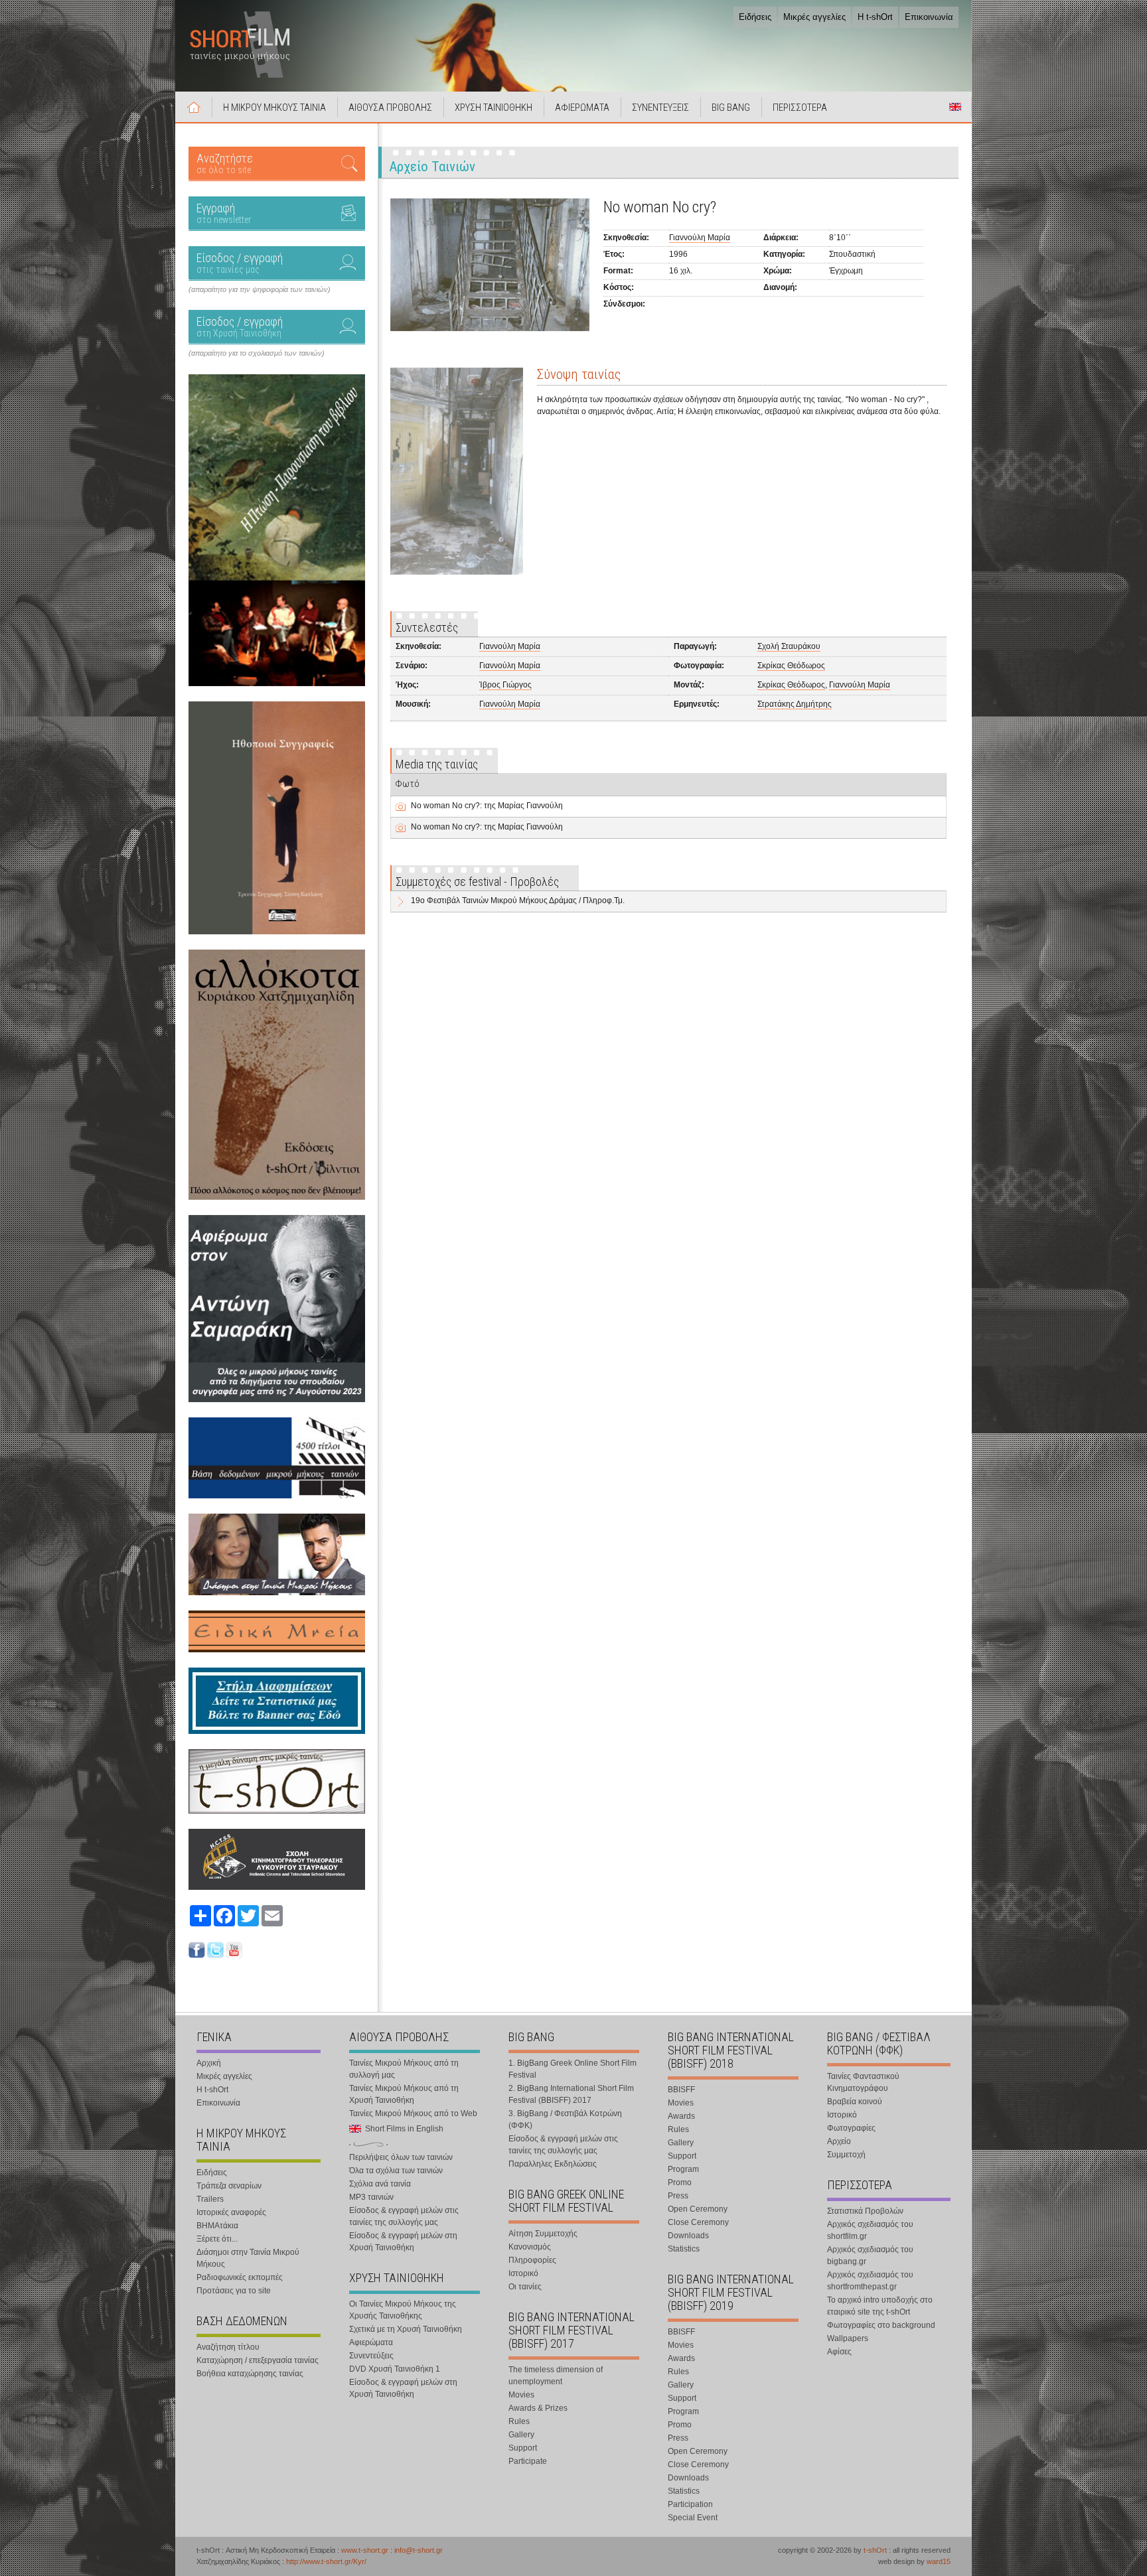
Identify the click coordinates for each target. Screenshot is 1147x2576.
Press (678, 2196)
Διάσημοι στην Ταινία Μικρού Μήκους (248, 2258)
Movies (521, 2395)
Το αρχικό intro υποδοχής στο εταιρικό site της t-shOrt (880, 2306)
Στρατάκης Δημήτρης (795, 704)
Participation (690, 2504)
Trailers (210, 2199)
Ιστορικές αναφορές (231, 2212)
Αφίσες (839, 2352)
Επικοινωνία (929, 17)
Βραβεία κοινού (855, 2102)
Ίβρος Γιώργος (505, 685)
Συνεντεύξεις (371, 2356)
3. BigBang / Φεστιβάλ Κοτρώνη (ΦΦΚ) (565, 2119)
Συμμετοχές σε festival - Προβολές (477, 882)
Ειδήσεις (755, 17)
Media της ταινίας (437, 764)
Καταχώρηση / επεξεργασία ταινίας (258, 2360)
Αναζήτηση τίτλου (228, 2347)
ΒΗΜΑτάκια (217, 2226)
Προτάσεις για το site (234, 2291)
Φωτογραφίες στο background (881, 2325)
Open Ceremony (698, 2209)
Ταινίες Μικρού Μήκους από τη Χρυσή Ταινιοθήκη (404, 2094)
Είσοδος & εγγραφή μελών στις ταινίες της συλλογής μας (404, 2216)
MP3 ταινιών (371, 2197)
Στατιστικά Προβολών (865, 2211)
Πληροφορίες (532, 2260)
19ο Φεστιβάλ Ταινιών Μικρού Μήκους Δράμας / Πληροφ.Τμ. (518, 900)
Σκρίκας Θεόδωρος (791, 666)
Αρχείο (839, 2141)
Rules (519, 2421)
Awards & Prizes (538, 2408)
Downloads (688, 2236)
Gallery (521, 2435)
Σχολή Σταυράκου (789, 646)
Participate (528, 2461)
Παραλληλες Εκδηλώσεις (553, 2164)
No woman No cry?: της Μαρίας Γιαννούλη (487, 806)
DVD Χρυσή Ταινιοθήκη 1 (395, 2369)
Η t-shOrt (875, 17)
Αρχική (194, 107)
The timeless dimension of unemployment (556, 2376)
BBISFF (681, 2090)
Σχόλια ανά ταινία (380, 2184)
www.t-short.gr (365, 2550)
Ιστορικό (523, 2273)
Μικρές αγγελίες (814, 17)
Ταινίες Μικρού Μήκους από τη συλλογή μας (404, 2069)
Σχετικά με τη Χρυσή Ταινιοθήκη (406, 2329)
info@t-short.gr (419, 2550)
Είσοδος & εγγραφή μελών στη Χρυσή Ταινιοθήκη (403, 2242)
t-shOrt (875, 2550)
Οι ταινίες (525, 2287)
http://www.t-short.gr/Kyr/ (326, 2561)
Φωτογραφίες (851, 2128)
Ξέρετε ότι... (217, 2239)
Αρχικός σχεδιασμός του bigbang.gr (870, 2255)
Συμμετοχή (846, 2155)
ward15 (939, 2561)
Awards (681, 2116)
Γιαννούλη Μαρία (700, 238)
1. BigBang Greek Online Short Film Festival (573, 2069)
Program (683, 2169)
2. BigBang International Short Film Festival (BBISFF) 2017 (571, 2094)
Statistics (684, 2249)
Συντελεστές (427, 627)
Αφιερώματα (371, 2342)
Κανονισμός (530, 2247)
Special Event (693, 2518)
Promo (680, 2182)
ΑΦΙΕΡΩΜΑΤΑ (582, 107)
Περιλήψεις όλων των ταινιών (401, 2157)
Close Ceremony (698, 2222)
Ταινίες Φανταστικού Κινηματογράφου (863, 2082)
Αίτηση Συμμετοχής (543, 2234)
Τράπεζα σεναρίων (229, 2186)
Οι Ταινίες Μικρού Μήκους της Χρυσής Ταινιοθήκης (403, 2310)
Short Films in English (955, 107)
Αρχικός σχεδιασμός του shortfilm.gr (870, 2230)
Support (523, 2448)
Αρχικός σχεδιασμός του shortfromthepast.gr (870, 2281)
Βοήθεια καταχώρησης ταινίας (250, 2374)
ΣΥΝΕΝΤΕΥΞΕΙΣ (660, 107)
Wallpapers (848, 2338)
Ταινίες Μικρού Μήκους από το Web (413, 2113)
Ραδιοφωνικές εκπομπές (240, 2277)
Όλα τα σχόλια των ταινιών (396, 2171)
